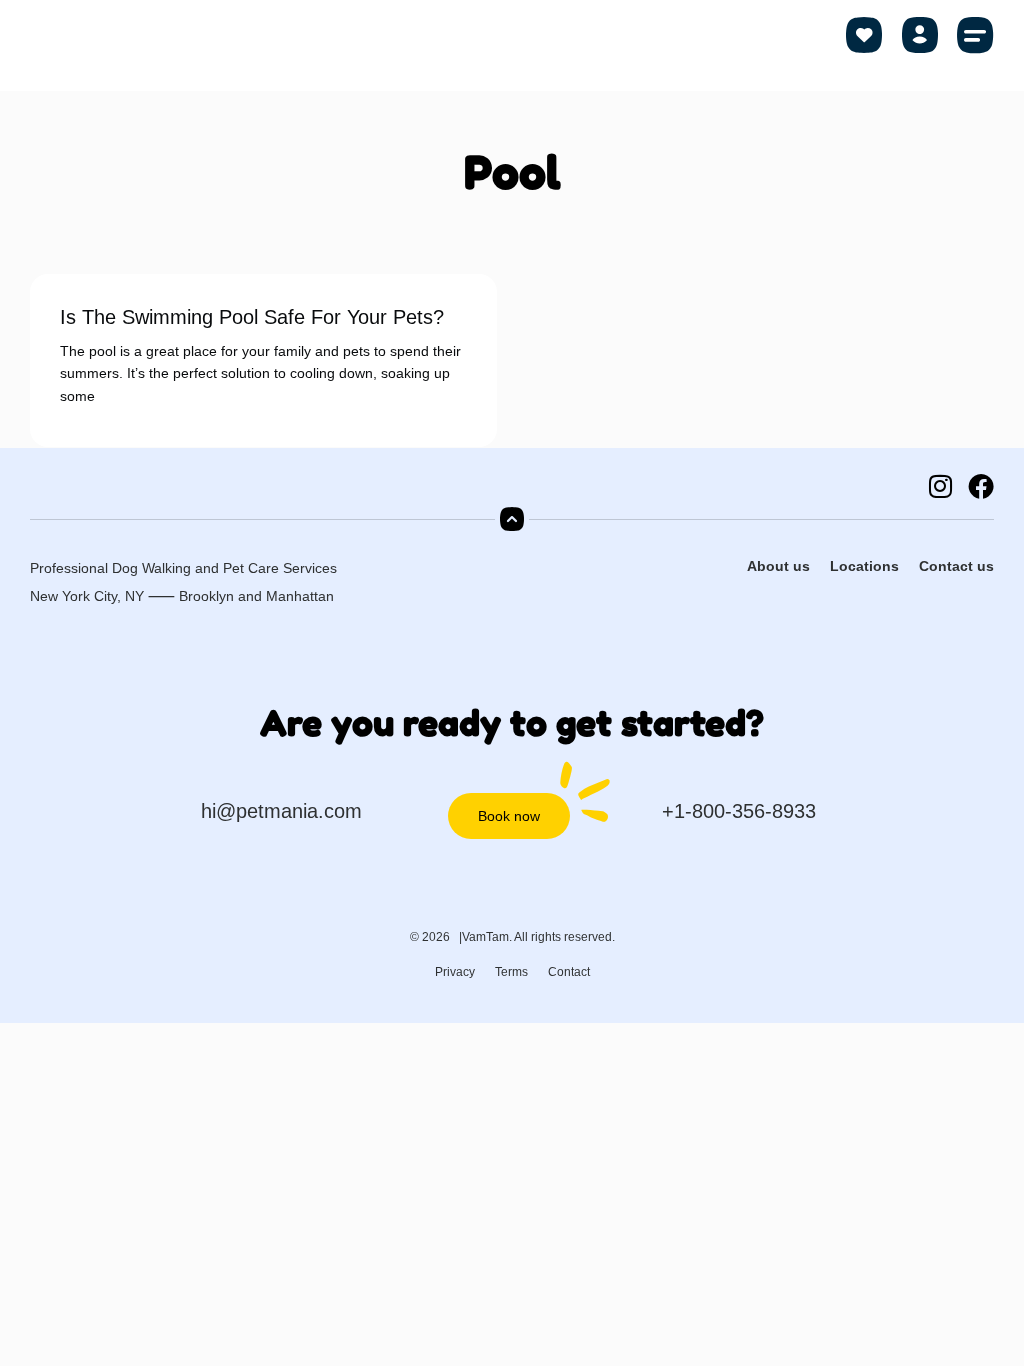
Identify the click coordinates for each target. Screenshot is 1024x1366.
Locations (864, 566)
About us (778, 566)
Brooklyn (206, 596)
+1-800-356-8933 (739, 811)
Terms (511, 972)
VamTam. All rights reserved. (538, 937)
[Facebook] (981, 486)
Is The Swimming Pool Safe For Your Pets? (252, 317)
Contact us (956, 566)
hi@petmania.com (281, 811)
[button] (976, 35)
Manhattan (300, 596)
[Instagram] (940, 486)
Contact (569, 972)
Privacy (455, 972)
